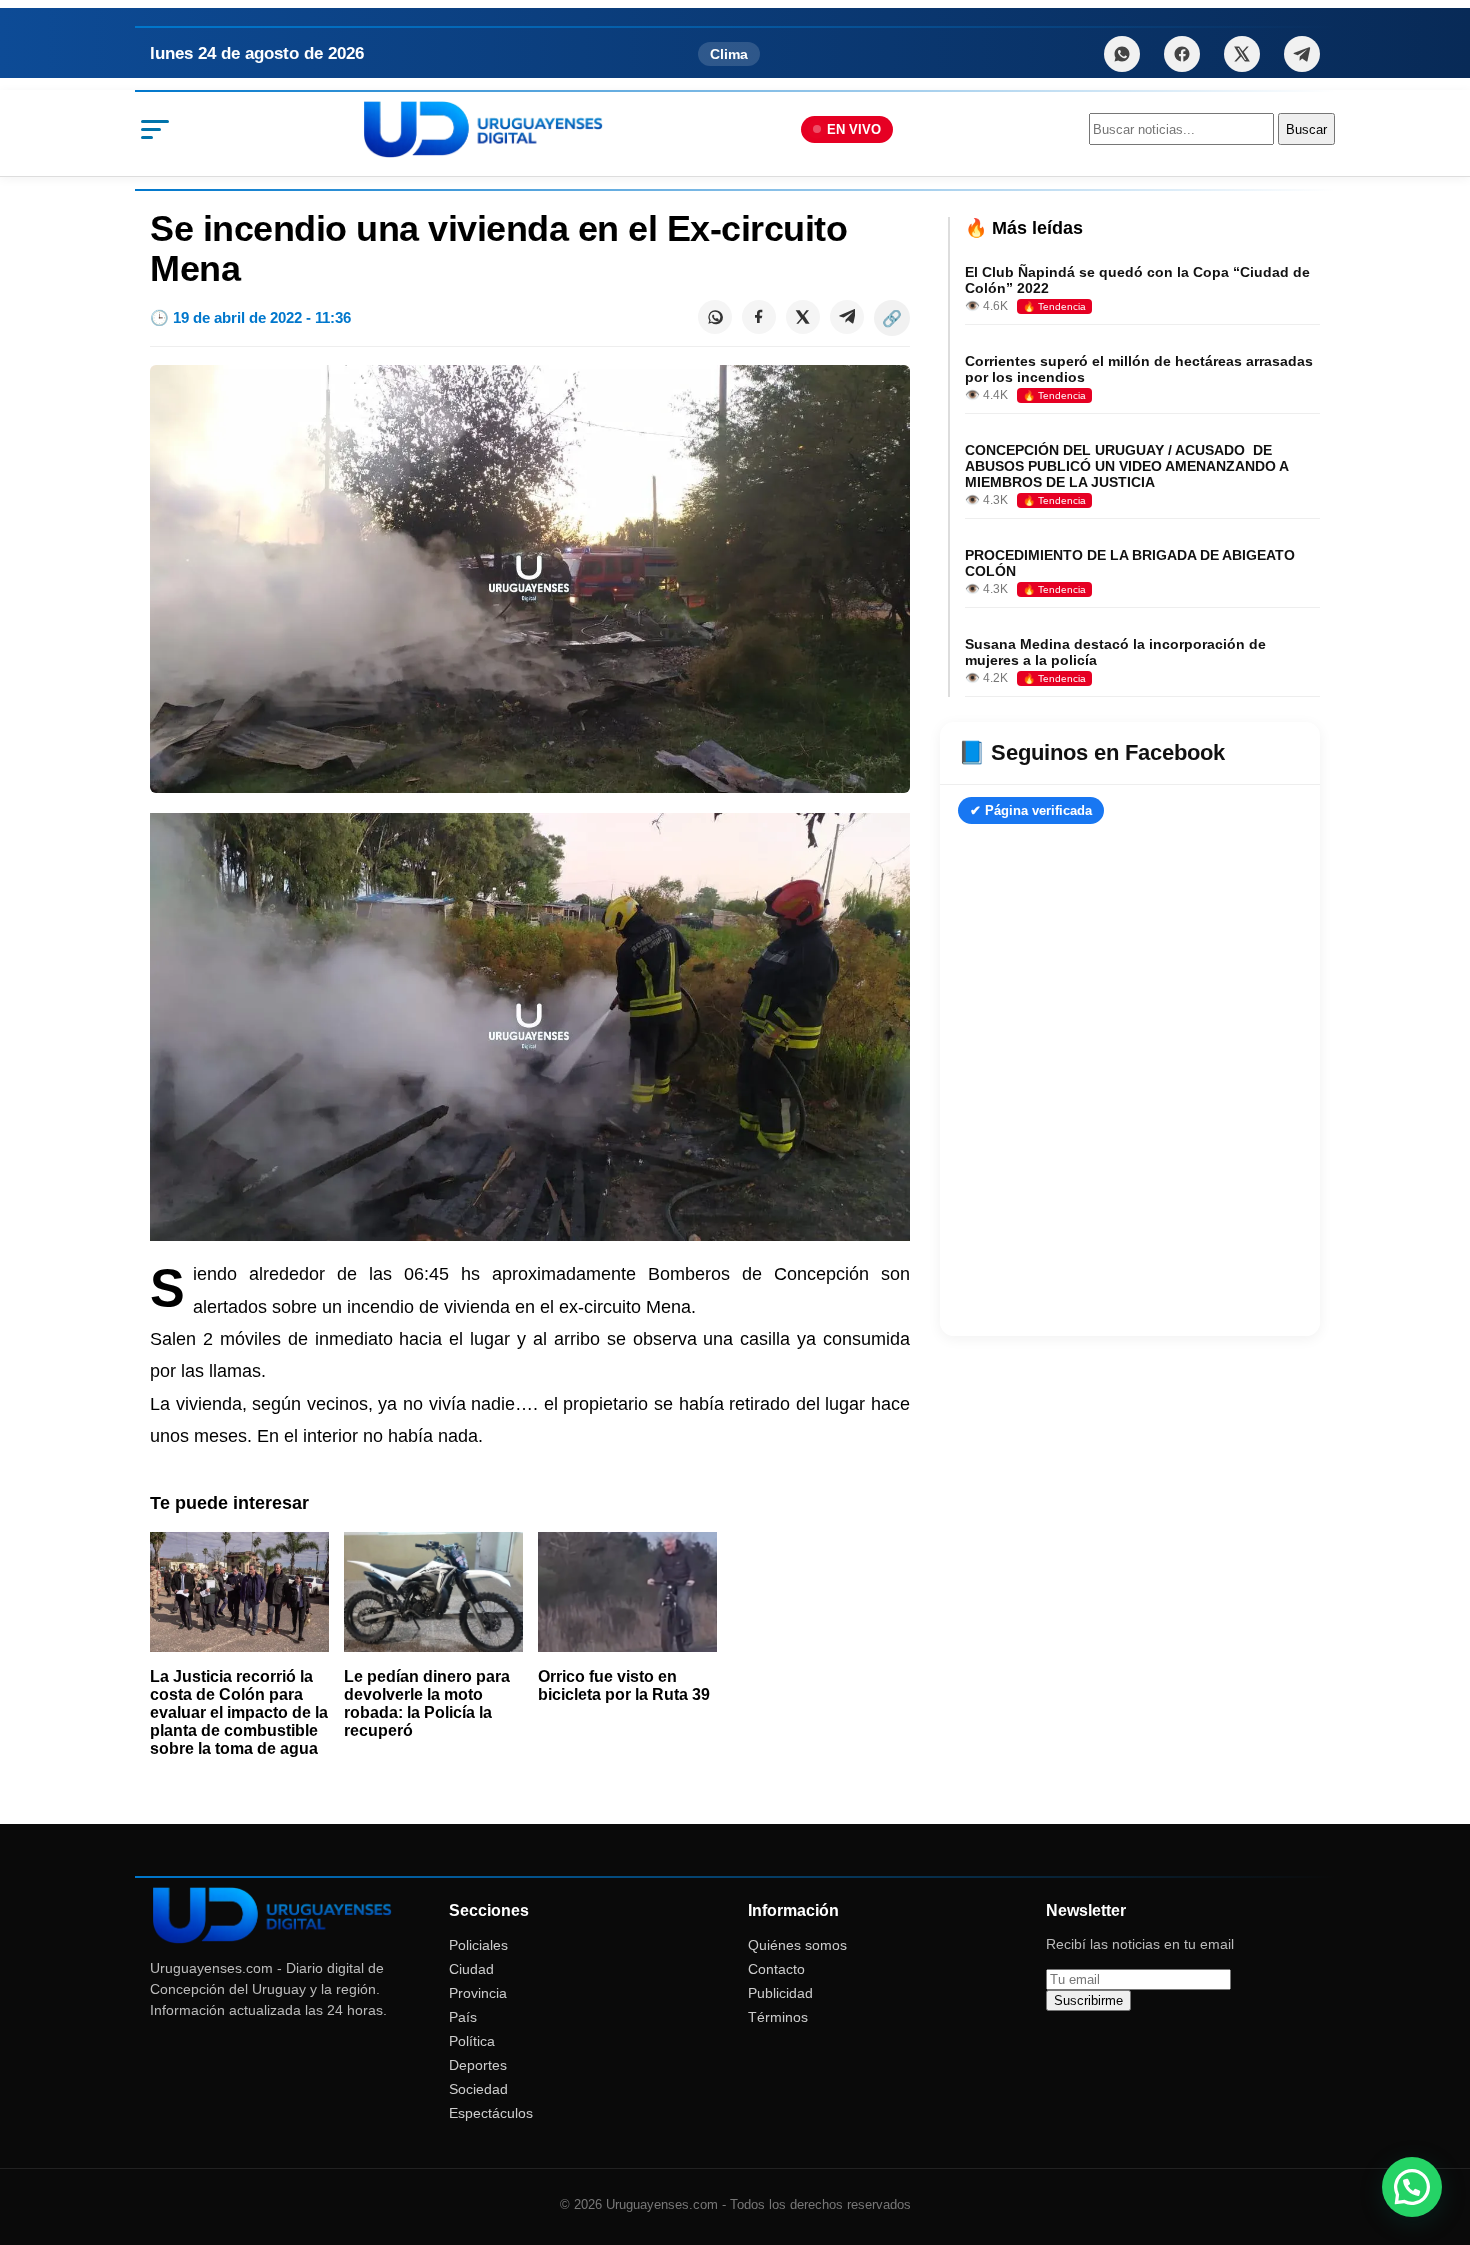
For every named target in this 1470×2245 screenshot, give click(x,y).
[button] (1412, 2187)
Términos (778, 2017)
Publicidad (780, 1993)
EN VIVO (854, 129)
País (463, 2017)
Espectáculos (491, 2113)
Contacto (776, 1969)
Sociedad (478, 2089)
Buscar (1306, 129)
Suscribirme (1088, 2000)
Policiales (478, 1945)
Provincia (478, 1993)
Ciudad (471, 1969)
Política (472, 2041)
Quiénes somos (797, 1945)
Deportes (478, 2065)
